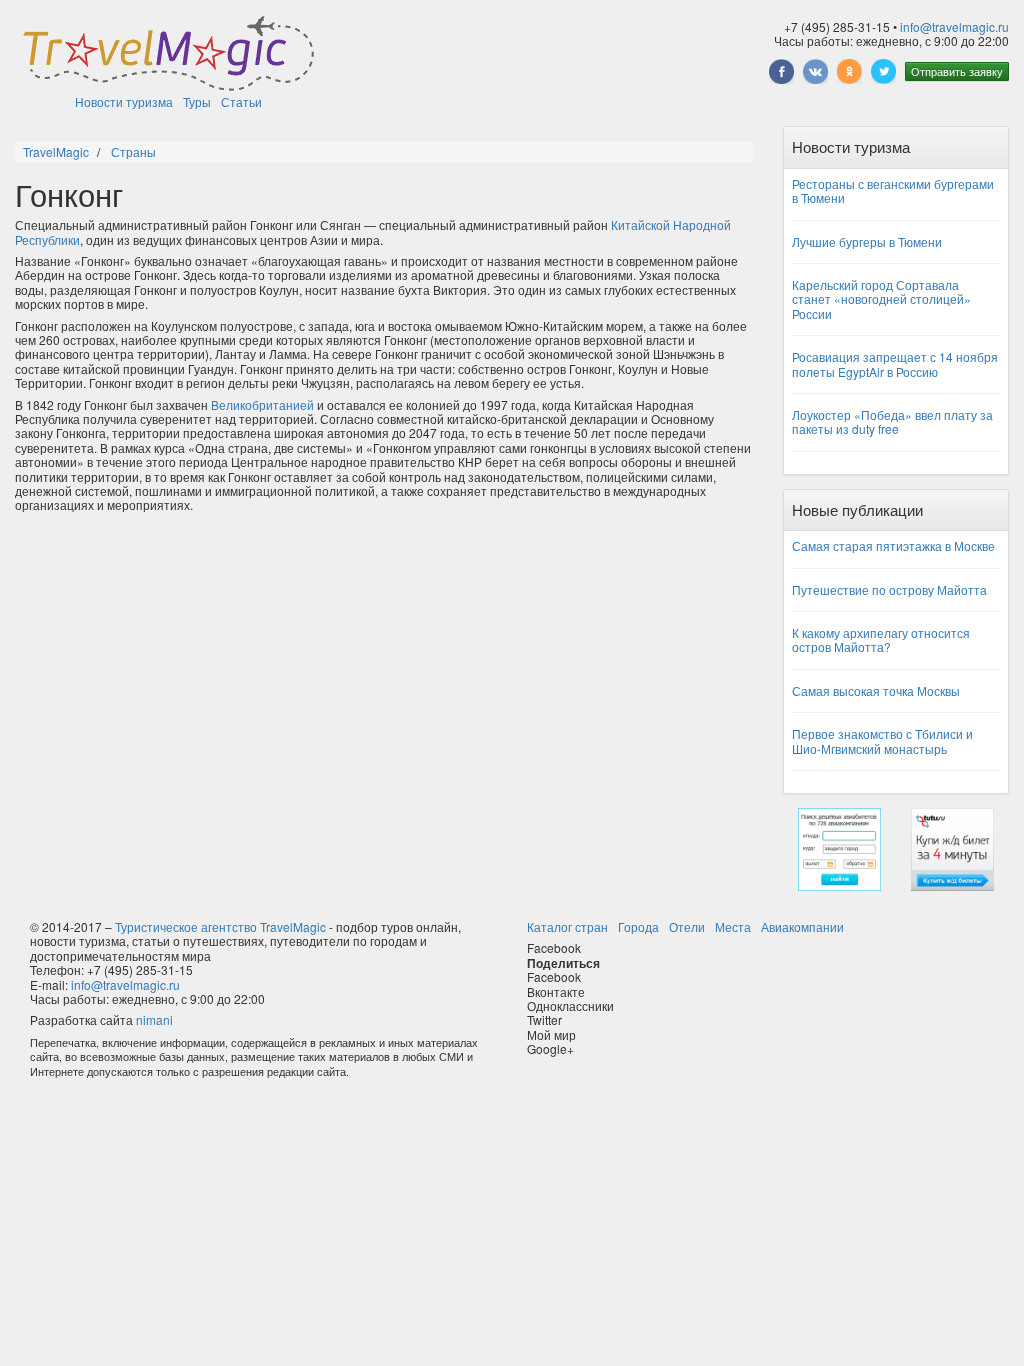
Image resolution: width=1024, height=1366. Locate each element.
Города (638, 926)
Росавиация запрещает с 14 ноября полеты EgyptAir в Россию (895, 363)
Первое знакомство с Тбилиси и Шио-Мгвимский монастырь (882, 740)
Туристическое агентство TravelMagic (220, 926)
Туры (197, 101)
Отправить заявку (957, 71)
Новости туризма (124, 101)
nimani (154, 1019)
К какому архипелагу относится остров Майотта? (881, 639)
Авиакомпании (802, 926)
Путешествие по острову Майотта (889, 589)
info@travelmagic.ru (954, 26)
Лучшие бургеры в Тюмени (867, 241)
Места (733, 926)
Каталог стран (567, 926)
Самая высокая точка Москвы (876, 690)
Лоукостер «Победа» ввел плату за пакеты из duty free (892, 421)
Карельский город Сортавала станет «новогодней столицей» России (881, 299)
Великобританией (262, 404)
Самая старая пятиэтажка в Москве (893, 545)
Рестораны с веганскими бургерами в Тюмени (893, 190)
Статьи (241, 101)
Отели (687, 926)
